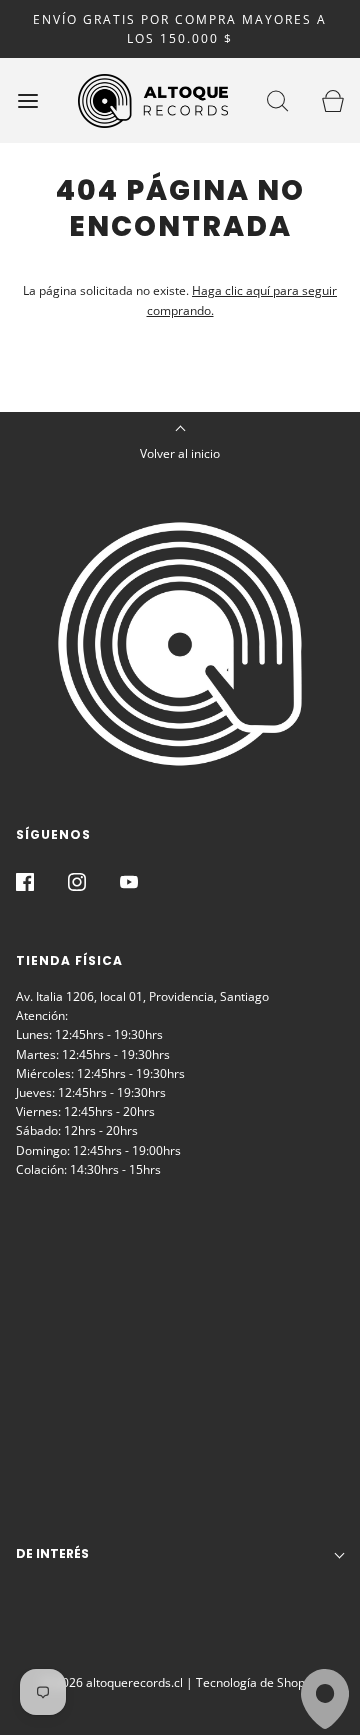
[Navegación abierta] (27, 100)
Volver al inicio (180, 453)
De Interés (52, 1553)
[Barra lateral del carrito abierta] (332, 100)
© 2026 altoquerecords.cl (112, 1682)
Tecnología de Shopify (257, 1682)
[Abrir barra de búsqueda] (277, 100)
